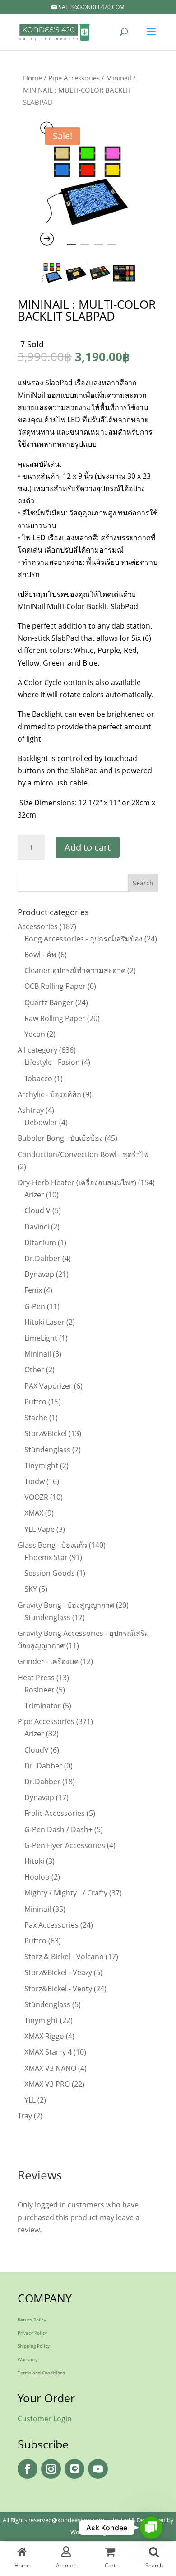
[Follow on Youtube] (98, 2469)
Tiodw (35, 1481)
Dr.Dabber (42, 1258)
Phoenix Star (46, 1557)
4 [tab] (112, 248)
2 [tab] (85, 248)
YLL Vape (39, 1529)
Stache (36, 1418)
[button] (151, 2528)
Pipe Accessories (74, 78)
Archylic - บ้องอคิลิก (49, 1094)
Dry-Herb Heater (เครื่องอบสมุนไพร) (77, 1182)
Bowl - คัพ (40, 955)
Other (34, 1370)
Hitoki (34, 1861)
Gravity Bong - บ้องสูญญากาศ (66, 1605)
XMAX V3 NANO (50, 2068)
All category (37, 1050)
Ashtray (31, 1110)
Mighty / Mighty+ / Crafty (66, 1893)
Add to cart (88, 847)
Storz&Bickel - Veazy (58, 1972)
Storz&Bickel (46, 1433)
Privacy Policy (32, 2333)
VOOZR (36, 1497)
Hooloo (37, 1877)
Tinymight (41, 1465)
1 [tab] (71, 248)
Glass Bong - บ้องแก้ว (52, 1545)
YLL (30, 2100)
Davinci (37, 1227)
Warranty (28, 2359)
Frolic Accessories (55, 1813)
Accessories (38, 926)
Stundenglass (47, 1617)
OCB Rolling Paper (55, 986)
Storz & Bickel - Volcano (64, 1957)
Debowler (41, 1122)
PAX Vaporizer (48, 1386)
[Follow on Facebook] (28, 2469)
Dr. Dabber (43, 1766)
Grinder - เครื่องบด (48, 1661)
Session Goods (50, 1573)
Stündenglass (47, 1450)
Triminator (43, 1706)
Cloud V (37, 1210)
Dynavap (39, 1274)
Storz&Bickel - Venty (58, 1989)
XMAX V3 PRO (47, 2084)
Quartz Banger (49, 1002)
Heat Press (36, 1678)
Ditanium (40, 1243)
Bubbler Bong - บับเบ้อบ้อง (60, 1138)
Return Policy (32, 2320)
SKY (31, 1589)
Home (32, 78)
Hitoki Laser (44, 1322)
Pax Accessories (51, 1925)
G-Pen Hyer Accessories (65, 1845)
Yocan (35, 1034)
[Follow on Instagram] (51, 2469)
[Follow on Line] (74, 2469)
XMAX (34, 1513)
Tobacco (38, 1078)
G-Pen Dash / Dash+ (58, 1829)
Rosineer (39, 1690)
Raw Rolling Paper (55, 1018)
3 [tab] (98, 248)
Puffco (35, 1402)
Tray (25, 2116)
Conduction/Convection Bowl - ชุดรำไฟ (83, 1154)
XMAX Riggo (44, 2036)
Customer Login (45, 2419)
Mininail (119, 78)
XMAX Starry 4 (48, 2052)
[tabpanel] (88, 185)
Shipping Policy (34, 2346)
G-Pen (35, 1306)
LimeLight (41, 1338)
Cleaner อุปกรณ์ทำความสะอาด (75, 970)
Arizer (34, 1195)
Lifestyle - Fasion (52, 1062)
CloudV (37, 1750)
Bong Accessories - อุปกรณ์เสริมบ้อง (83, 939)
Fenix (33, 1290)
